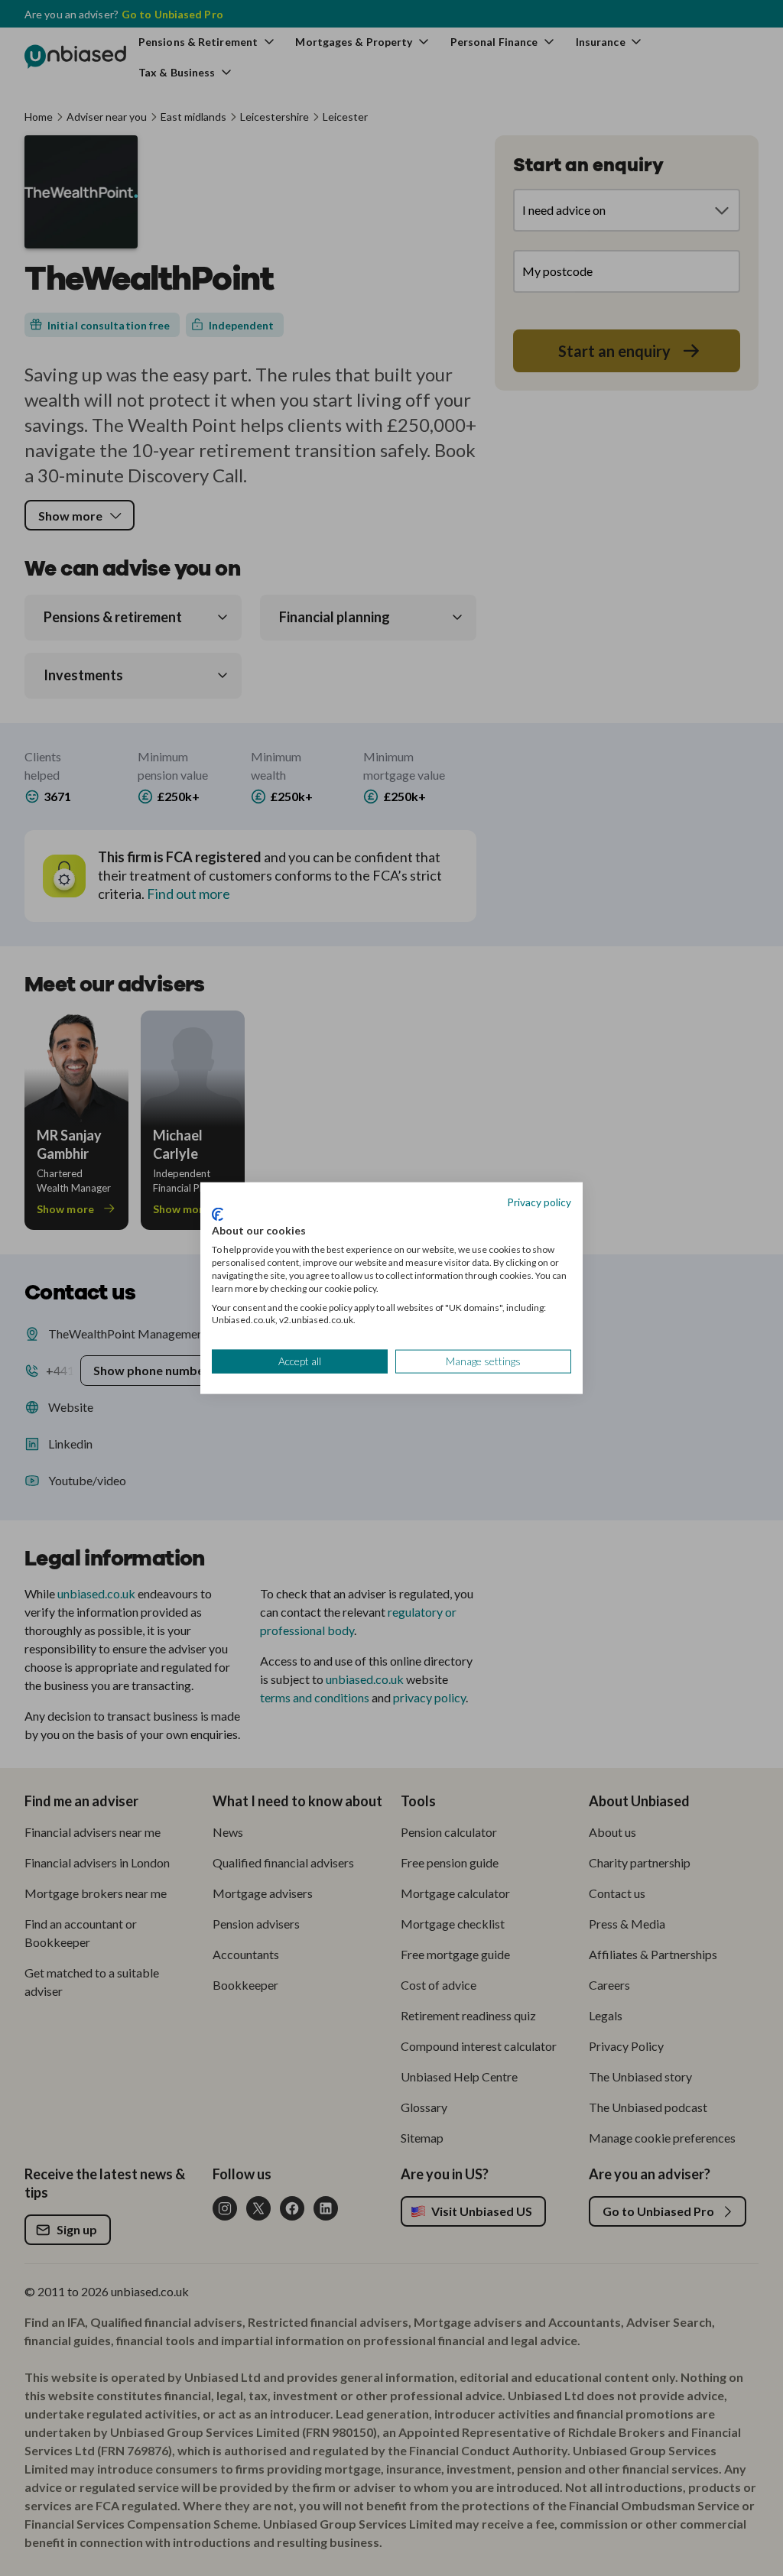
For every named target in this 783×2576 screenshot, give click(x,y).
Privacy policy (539, 1202)
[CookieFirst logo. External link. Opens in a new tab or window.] (218, 1214)
